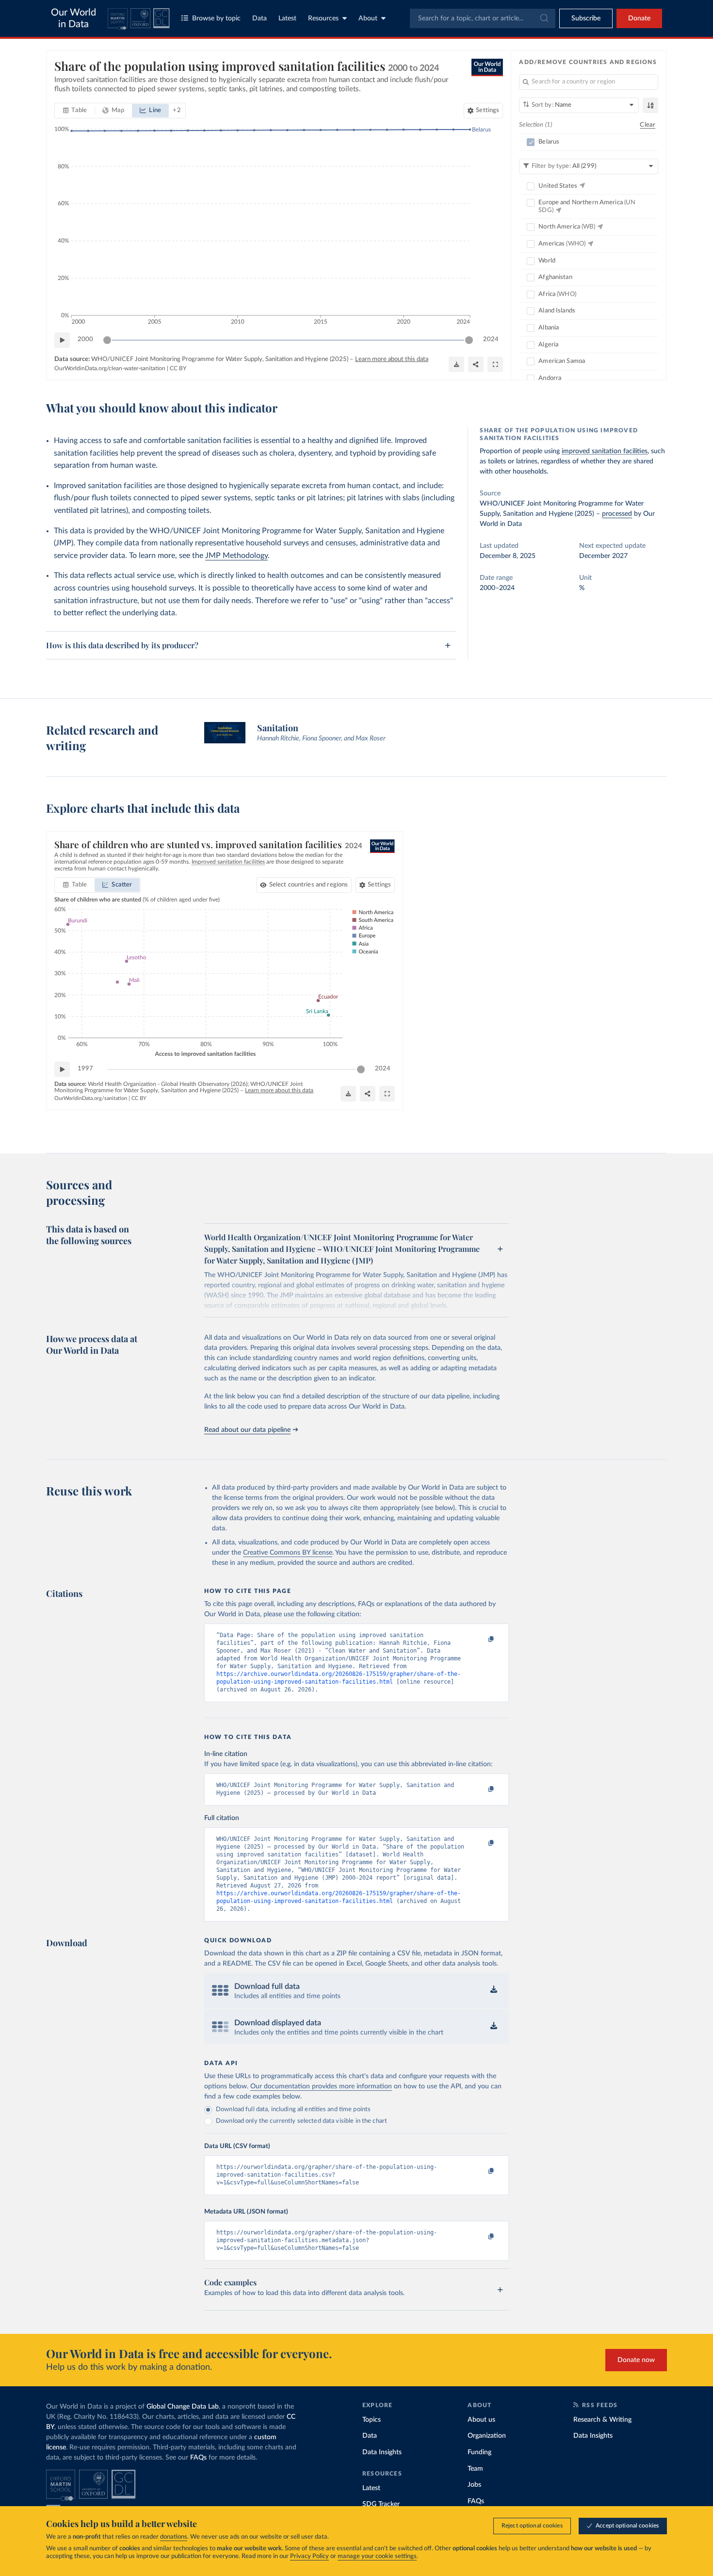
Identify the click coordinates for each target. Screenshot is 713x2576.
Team (475, 2469)
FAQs (198, 2458)
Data (259, 18)
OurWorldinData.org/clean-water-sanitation (110, 368)
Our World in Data (73, 18)
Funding (479, 2452)
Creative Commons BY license (288, 1553)
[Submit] (543, 18)
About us (481, 2420)
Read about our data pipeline (247, 1430)
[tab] (75, 111)
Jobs (474, 2485)
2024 (491, 339)
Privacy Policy (309, 2556)
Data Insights (382, 2452)
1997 (85, 1069)
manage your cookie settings (377, 2556)
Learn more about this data (392, 359)
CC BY (178, 368)
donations (174, 2537)
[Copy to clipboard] (481, 1640)
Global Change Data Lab (183, 2407)
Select (309, 885)
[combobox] (483, 18)
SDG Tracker (381, 2504)
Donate (639, 18)
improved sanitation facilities (605, 451)
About (368, 18)
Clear (648, 125)
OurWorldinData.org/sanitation (91, 1098)
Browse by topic (216, 18)
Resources (323, 18)
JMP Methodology (236, 556)
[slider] (107, 340)
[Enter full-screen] (495, 364)
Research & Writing (602, 2420)
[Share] (476, 364)
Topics (372, 2420)
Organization (487, 2436)
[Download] (456, 364)
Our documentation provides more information (321, 2086)
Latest (287, 18)
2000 (85, 339)
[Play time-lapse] (62, 340)
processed (617, 514)
